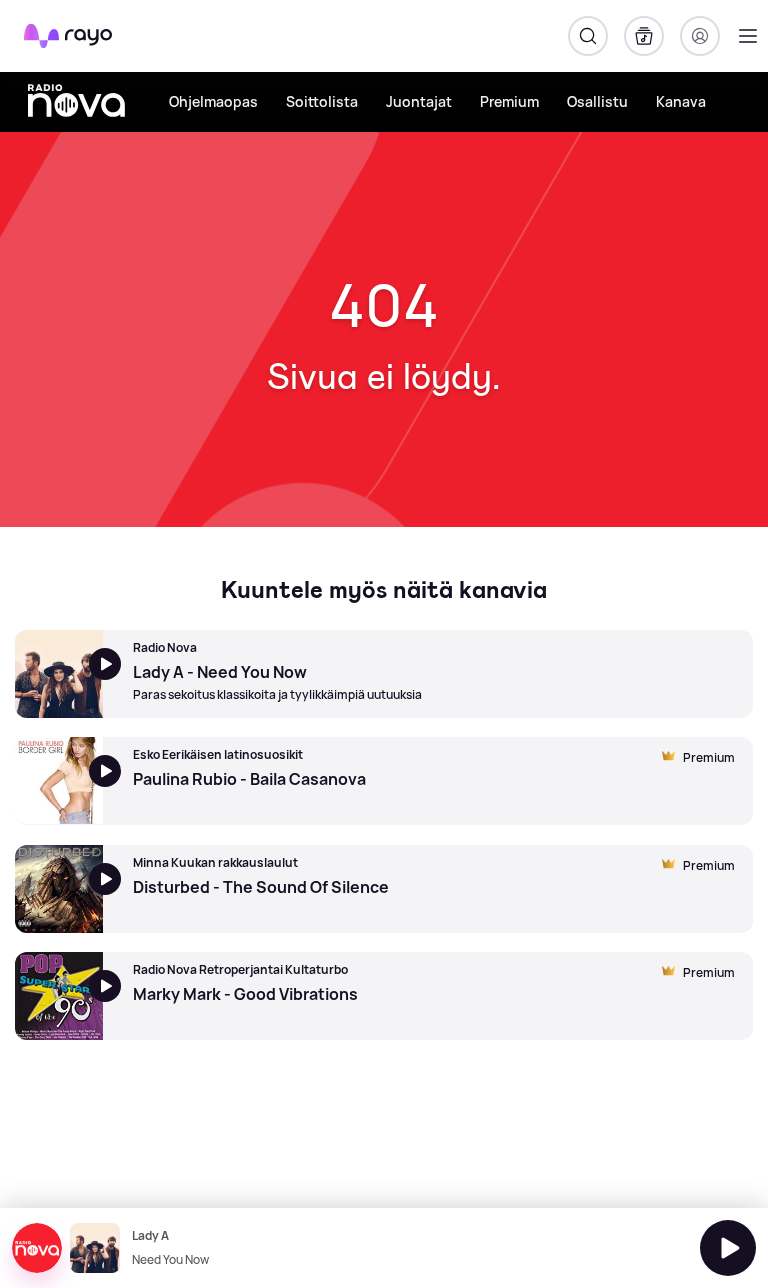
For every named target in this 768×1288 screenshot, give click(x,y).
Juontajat (419, 101)
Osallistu (597, 101)
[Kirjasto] (644, 36)
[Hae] (588, 36)
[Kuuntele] (728, 1248)
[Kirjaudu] (700, 36)
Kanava (681, 101)
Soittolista (322, 101)
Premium (509, 101)
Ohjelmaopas (213, 101)
